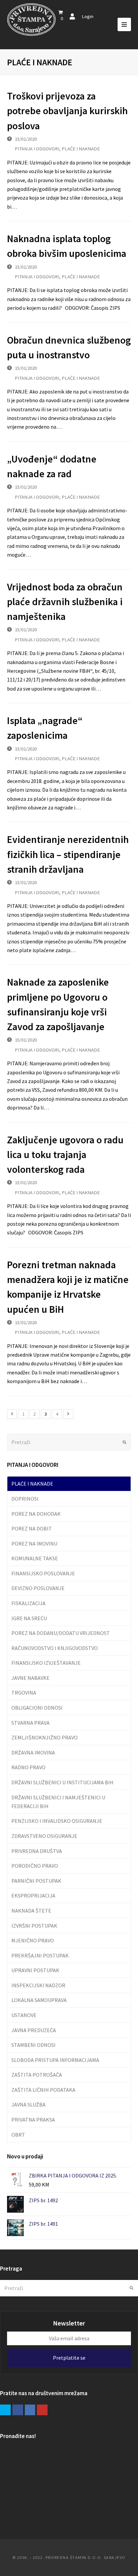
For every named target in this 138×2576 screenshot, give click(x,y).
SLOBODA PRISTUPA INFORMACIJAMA (55, 2060)
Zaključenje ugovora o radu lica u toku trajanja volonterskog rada (65, 1155)
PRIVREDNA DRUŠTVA (37, 1851)
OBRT (18, 2135)
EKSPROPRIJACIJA (33, 1895)
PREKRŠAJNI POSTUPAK (40, 1955)
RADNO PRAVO (28, 1767)
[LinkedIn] (30, 2410)
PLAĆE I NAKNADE (81, 149)
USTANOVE (24, 2015)
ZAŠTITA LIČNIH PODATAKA (43, 2090)
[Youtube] (42, 2410)
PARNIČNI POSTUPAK (36, 1881)
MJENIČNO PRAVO (33, 1940)
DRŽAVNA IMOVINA (33, 1752)
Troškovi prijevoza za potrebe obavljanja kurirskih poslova (67, 111)
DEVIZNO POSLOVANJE (38, 1588)
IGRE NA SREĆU (29, 1618)
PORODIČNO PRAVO (35, 1866)
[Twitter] (5, 2410)
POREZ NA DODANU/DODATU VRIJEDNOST (61, 1633)
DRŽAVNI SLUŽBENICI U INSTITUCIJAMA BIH (62, 1782)
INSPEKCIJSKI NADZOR (38, 1985)
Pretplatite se (69, 2358)
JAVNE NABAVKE (30, 1678)
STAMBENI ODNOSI (33, 2045)
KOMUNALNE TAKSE (35, 1558)
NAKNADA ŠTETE (31, 1911)
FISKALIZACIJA (28, 1603)
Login (88, 16)
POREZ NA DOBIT (32, 1528)
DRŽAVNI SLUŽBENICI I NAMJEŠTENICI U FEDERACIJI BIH (58, 1802)
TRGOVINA (24, 1693)
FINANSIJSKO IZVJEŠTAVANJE (46, 1663)
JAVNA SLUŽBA (28, 2104)
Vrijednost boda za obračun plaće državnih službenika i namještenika (65, 602)
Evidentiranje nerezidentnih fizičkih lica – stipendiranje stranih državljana (68, 854)
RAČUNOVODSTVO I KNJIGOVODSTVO (55, 1648)
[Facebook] (18, 2410)
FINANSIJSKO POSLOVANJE (43, 1573)
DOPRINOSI (25, 1499)
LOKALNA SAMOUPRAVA (39, 2000)
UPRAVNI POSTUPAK (35, 1970)
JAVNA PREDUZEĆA (34, 2030)
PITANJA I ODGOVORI (37, 149)
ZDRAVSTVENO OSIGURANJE (44, 1836)
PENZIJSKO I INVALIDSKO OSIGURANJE (57, 1821)
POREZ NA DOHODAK (36, 1514)
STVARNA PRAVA (30, 1723)
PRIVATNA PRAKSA (33, 2120)
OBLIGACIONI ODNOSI (37, 1708)
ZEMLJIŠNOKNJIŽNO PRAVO (45, 1737)
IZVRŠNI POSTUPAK (34, 1926)
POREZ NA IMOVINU (34, 1544)
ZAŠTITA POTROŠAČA (37, 2075)
